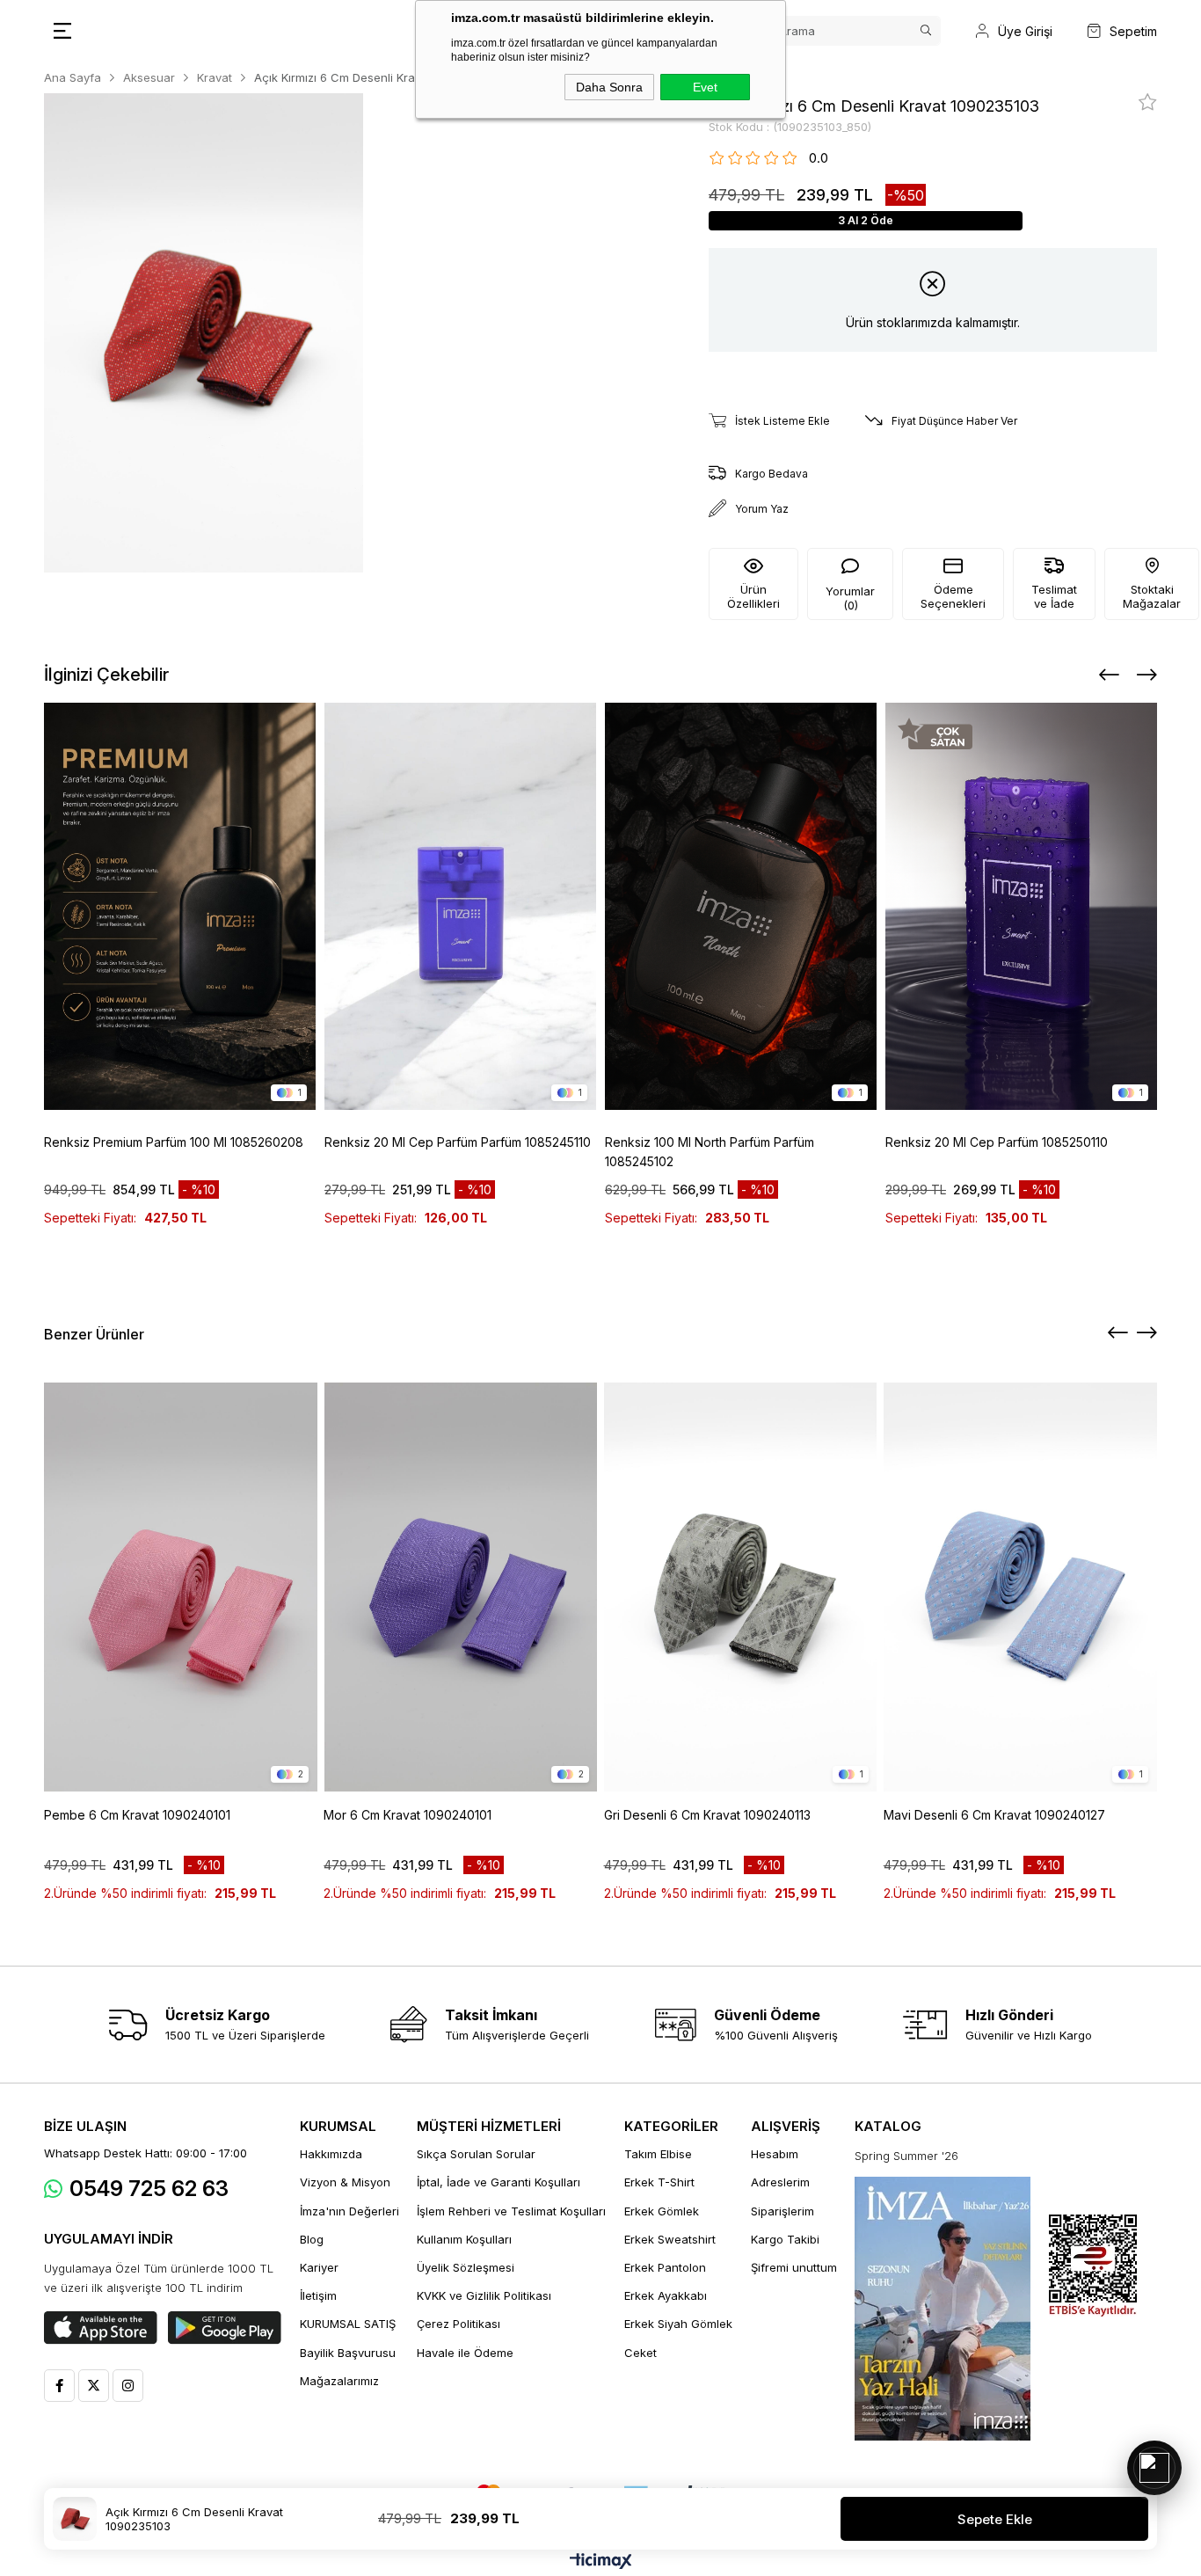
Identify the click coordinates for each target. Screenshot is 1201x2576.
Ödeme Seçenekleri (953, 596)
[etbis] (1093, 2266)
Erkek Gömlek (662, 2211)
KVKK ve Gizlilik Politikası (484, 2295)
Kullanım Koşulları (464, 2239)
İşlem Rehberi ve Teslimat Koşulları (511, 2211)
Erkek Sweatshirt (670, 2239)
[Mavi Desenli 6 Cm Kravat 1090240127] (1020, 1587)
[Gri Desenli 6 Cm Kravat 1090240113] (741, 1587)
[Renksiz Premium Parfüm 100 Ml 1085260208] (180, 906)
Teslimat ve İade (1054, 596)
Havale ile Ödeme (465, 2353)
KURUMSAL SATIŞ (348, 2324)
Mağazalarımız (339, 2381)
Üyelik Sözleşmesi (466, 2267)
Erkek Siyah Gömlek (678, 2324)
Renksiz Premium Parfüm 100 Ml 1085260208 (174, 1142)
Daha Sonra (609, 87)
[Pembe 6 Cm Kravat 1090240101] (181, 1587)
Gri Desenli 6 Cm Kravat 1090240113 (707, 1815)
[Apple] (101, 2328)
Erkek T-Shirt (659, 2182)
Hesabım (775, 2154)
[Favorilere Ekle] (1148, 102)
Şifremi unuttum (794, 2267)
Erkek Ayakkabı (666, 2295)
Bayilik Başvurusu (348, 2353)
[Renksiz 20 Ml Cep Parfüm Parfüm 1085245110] (460, 906)
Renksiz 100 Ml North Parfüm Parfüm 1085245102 (710, 1152)
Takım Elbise (658, 2154)
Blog (312, 2239)
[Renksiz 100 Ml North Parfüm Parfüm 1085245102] (741, 906)
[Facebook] (59, 2386)
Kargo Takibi (785, 2239)
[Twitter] (94, 2386)
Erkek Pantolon (665, 2267)
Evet (705, 87)
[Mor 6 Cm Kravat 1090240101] (460, 1587)
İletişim (318, 2295)
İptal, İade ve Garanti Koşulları (499, 2182)
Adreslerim (780, 2182)
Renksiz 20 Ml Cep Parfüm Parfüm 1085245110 (458, 1142)
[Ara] (926, 31)
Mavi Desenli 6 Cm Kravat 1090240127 (994, 1815)
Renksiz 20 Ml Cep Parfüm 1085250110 (997, 1142)
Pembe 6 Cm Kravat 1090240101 (137, 1815)
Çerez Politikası (459, 2324)
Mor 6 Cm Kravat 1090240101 (408, 1815)
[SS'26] (943, 2309)
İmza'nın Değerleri (349, 2211)
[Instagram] (128, 2386)
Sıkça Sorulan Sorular (476, 2154)
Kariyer (319, 2267)
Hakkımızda (331, 2154)
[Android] (225, 2328)
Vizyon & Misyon (345, 2182)
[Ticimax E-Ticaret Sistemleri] (601, 2562)
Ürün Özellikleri (753, 596)
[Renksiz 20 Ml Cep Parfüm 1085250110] (1021, 906)
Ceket (641, 2353)
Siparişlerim (782, 2211)
